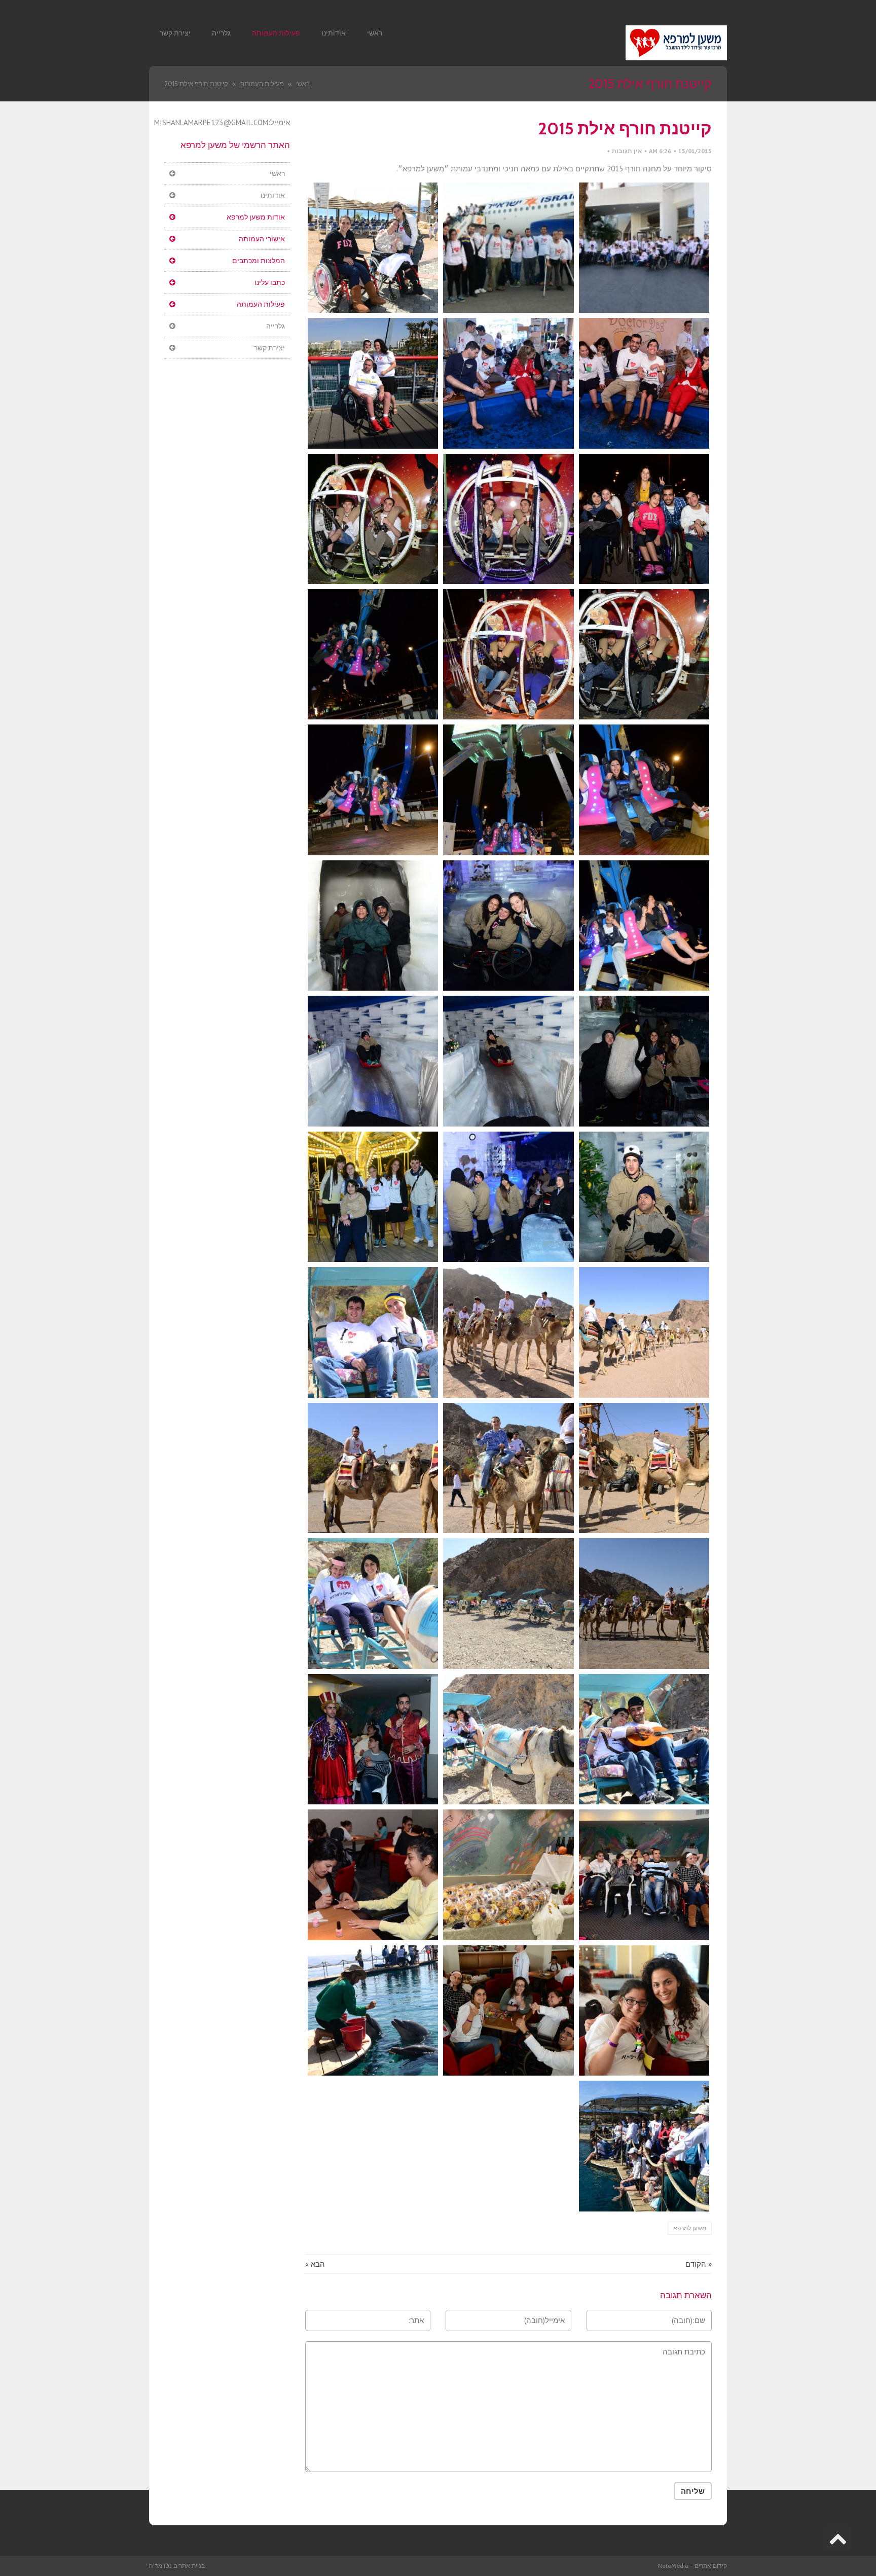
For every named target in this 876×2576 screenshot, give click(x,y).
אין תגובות (627, 151)
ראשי (277, 173)
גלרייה (276, 326)
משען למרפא (690, 2228)
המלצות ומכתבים (259, 261)
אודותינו (273, 195)
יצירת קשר (269, 348)
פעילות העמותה (261, 304)
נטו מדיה (160, 2566)
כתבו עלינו (270, 282)
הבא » (315, 2264)
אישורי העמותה (262, 239)
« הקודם (699, 2264)
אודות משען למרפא (256, 217)
